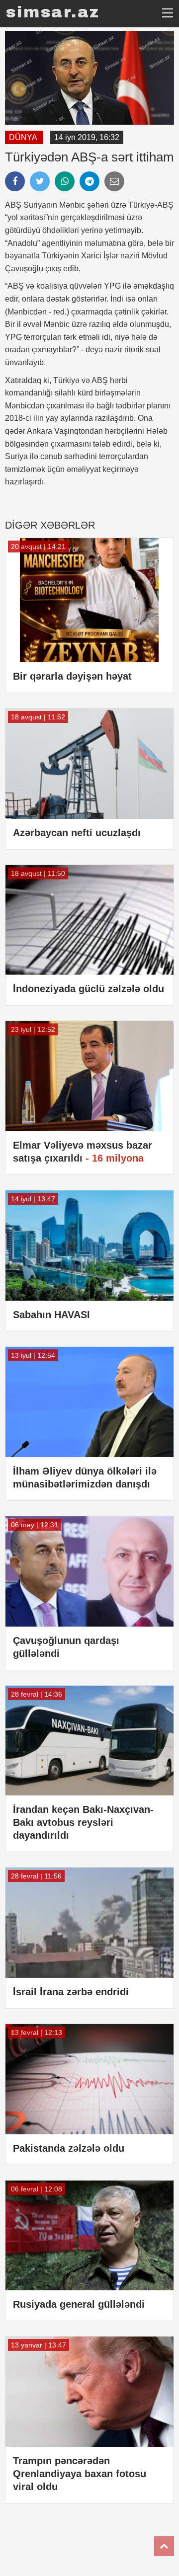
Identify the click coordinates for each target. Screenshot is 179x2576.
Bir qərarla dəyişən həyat (72, 676)
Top (164, 2546)
